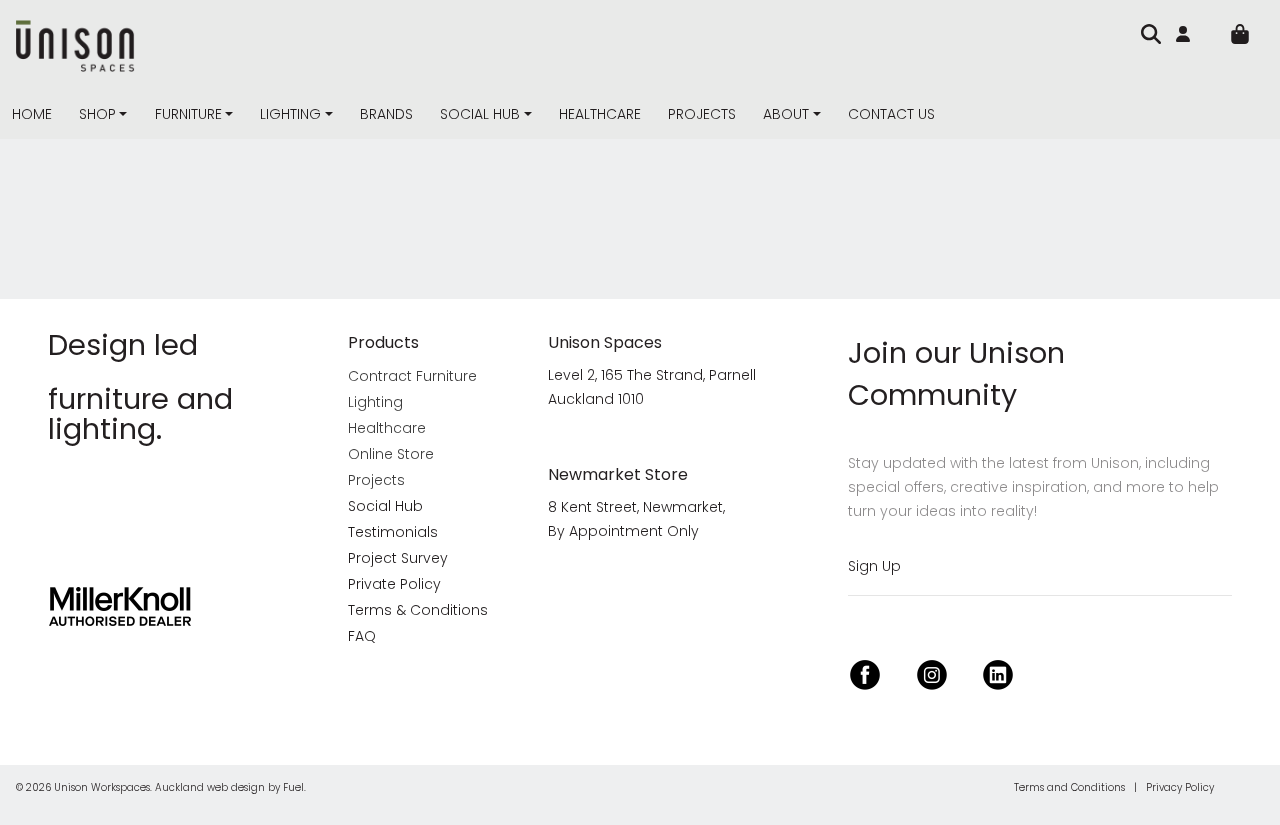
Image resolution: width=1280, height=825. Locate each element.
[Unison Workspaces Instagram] (932, 672)
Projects (702, 114)
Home (32, 114)
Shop (97, 114)
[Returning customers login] (1188, 34)
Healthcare (600, 114)
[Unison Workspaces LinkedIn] (998, 672)
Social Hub (480, 114)
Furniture (188, 114)
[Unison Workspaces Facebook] (865, 672)
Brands (386, 114)
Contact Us (891, 114)
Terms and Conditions (1069, 787)
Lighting (290, 114)
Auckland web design (210, 787)
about (786, 114)
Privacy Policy (1180, 787)
